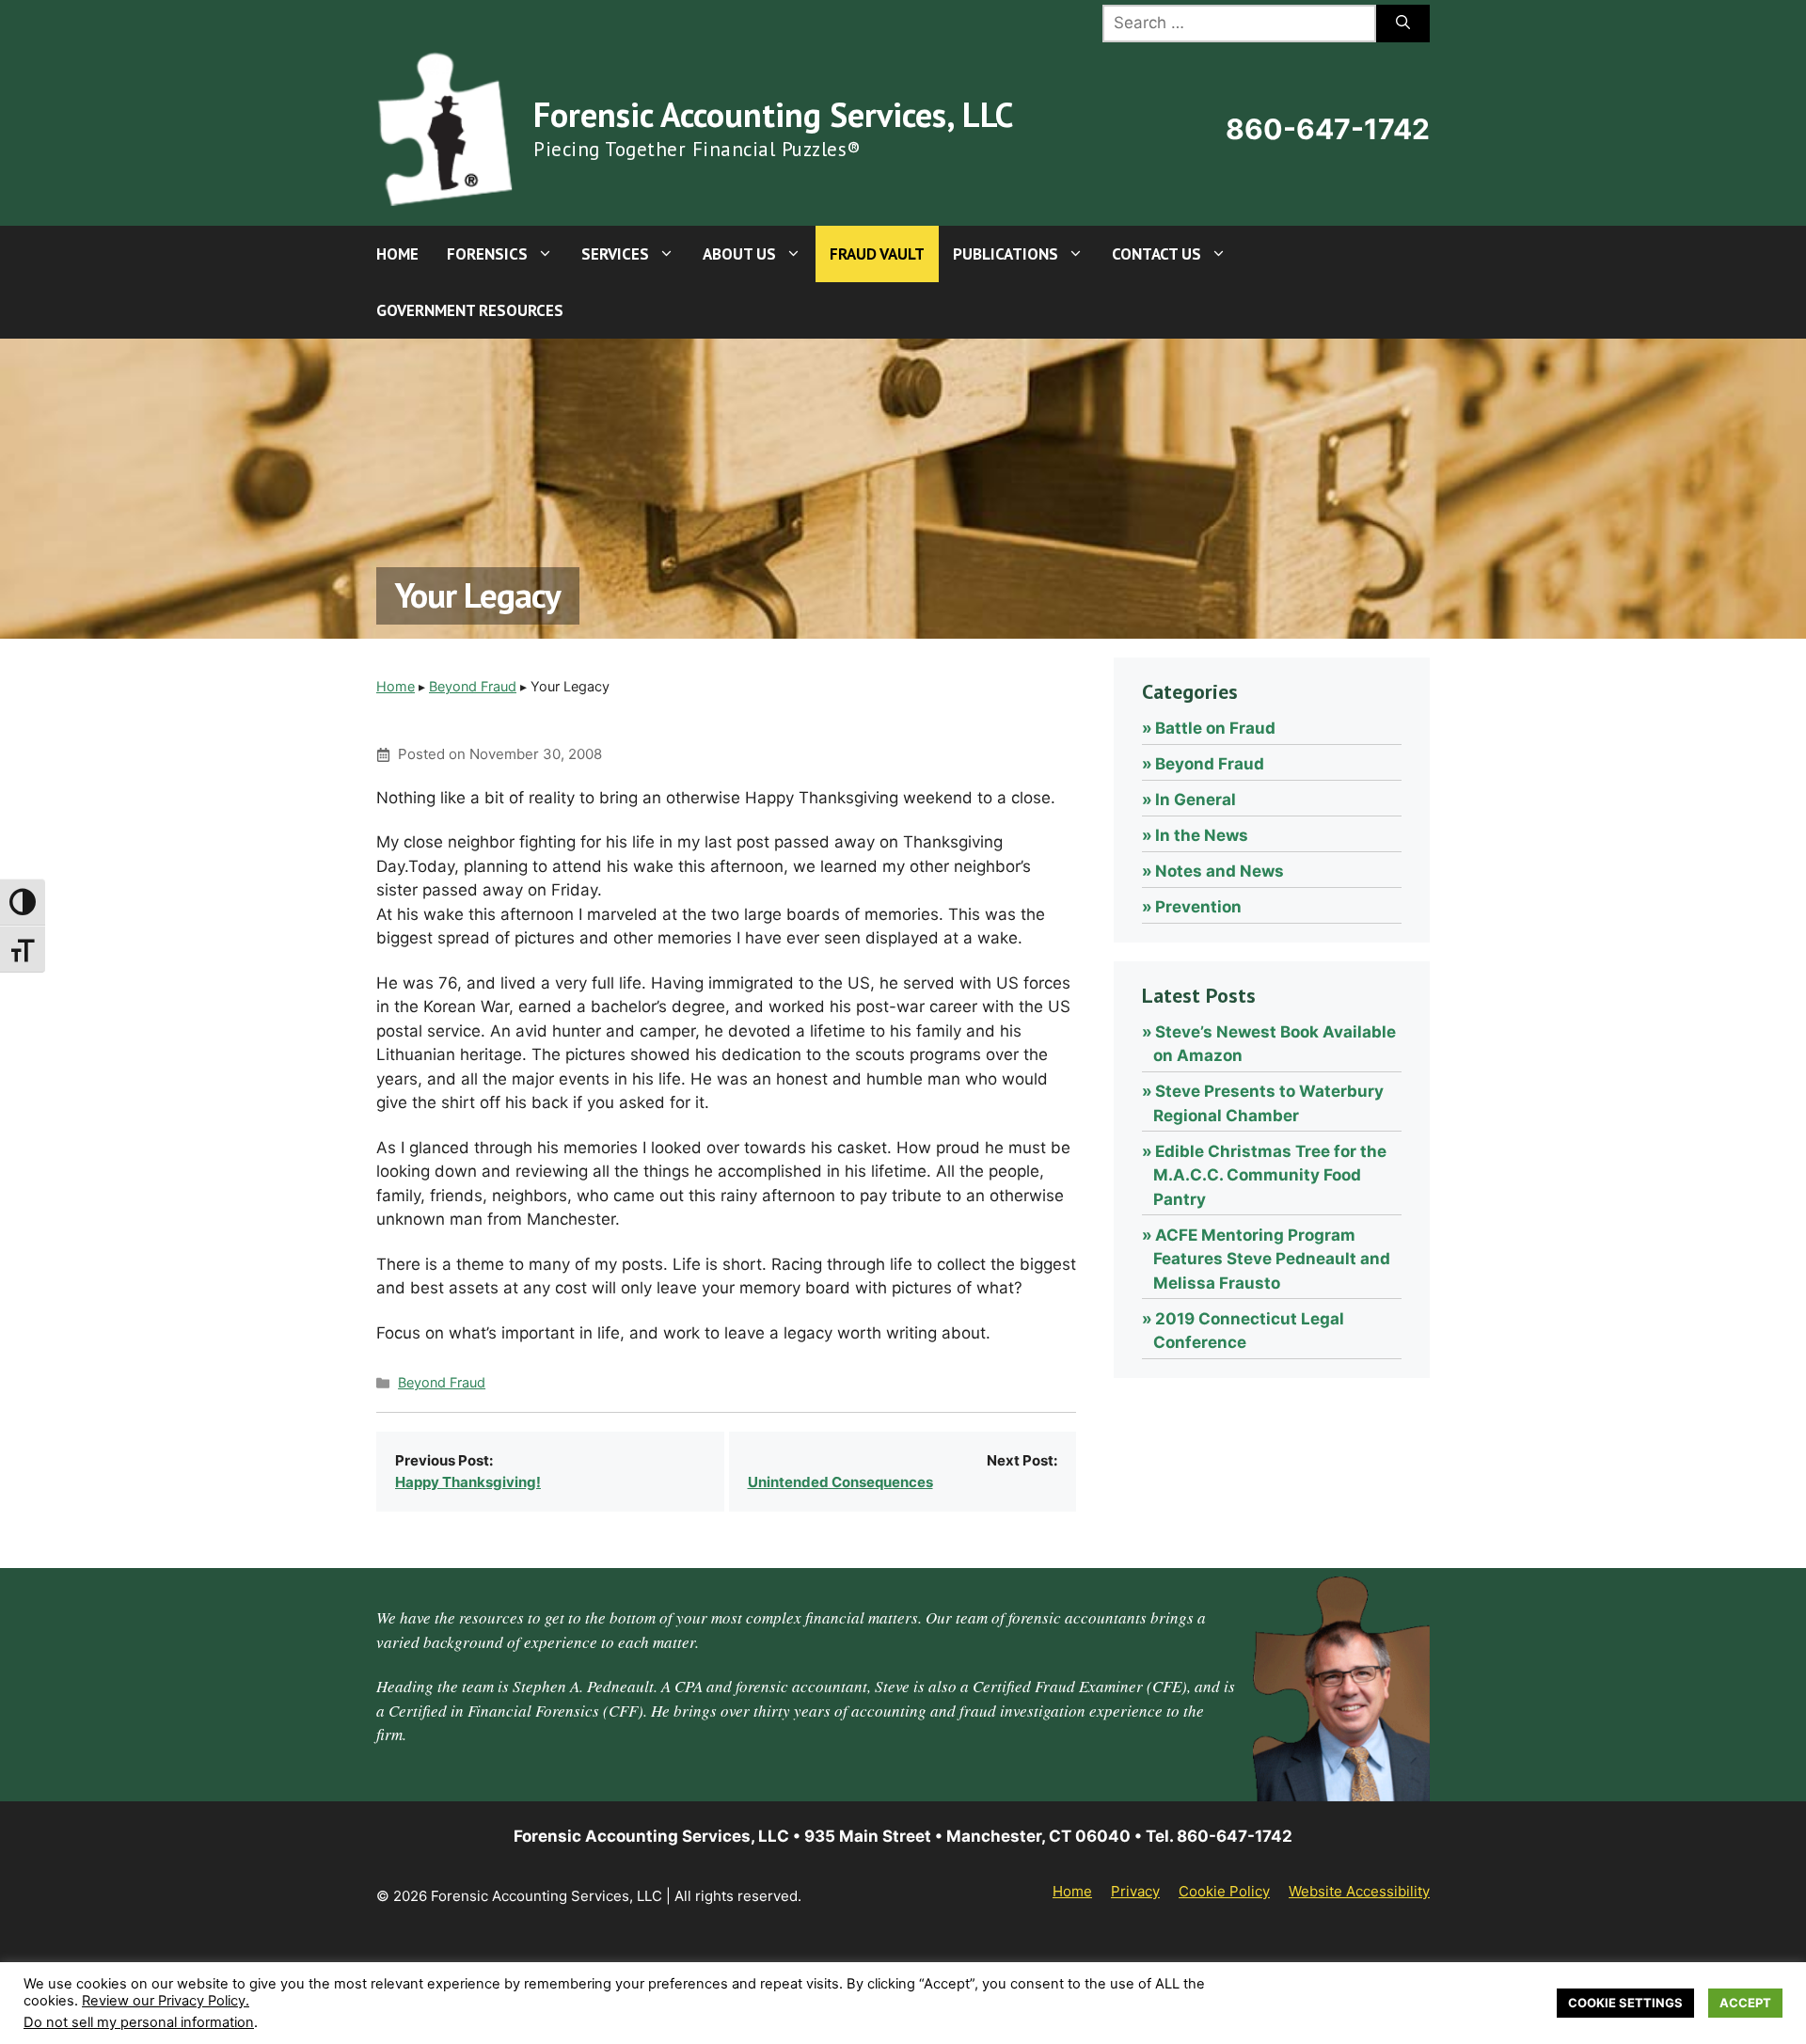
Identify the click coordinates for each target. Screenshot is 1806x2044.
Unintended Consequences (840, 1482)
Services (615, 254)
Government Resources (470, 310)
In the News (1202, 835)
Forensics (487, 254)
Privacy (1135, 1891)
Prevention (1198, 907)
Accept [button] (1745, 2003)
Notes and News (1220, 871)
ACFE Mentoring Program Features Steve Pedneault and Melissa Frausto (1272, 1259)
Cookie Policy (1224, 1891)
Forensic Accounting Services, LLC (773, 114)
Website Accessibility (1359, 1891)
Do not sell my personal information (139, 2022)
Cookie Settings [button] (1625, 2003)
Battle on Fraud (1215, 728)
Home (397, 254)
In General (1196, 800)
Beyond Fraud (473, 686)
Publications (1006, 254)
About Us (739, 254)
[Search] (1403, 24)
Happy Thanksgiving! (468, 1482)
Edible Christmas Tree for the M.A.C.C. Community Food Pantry (1270, 1175)
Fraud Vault (877, 254)
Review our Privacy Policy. (166, 2001)
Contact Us (1156, 254)
